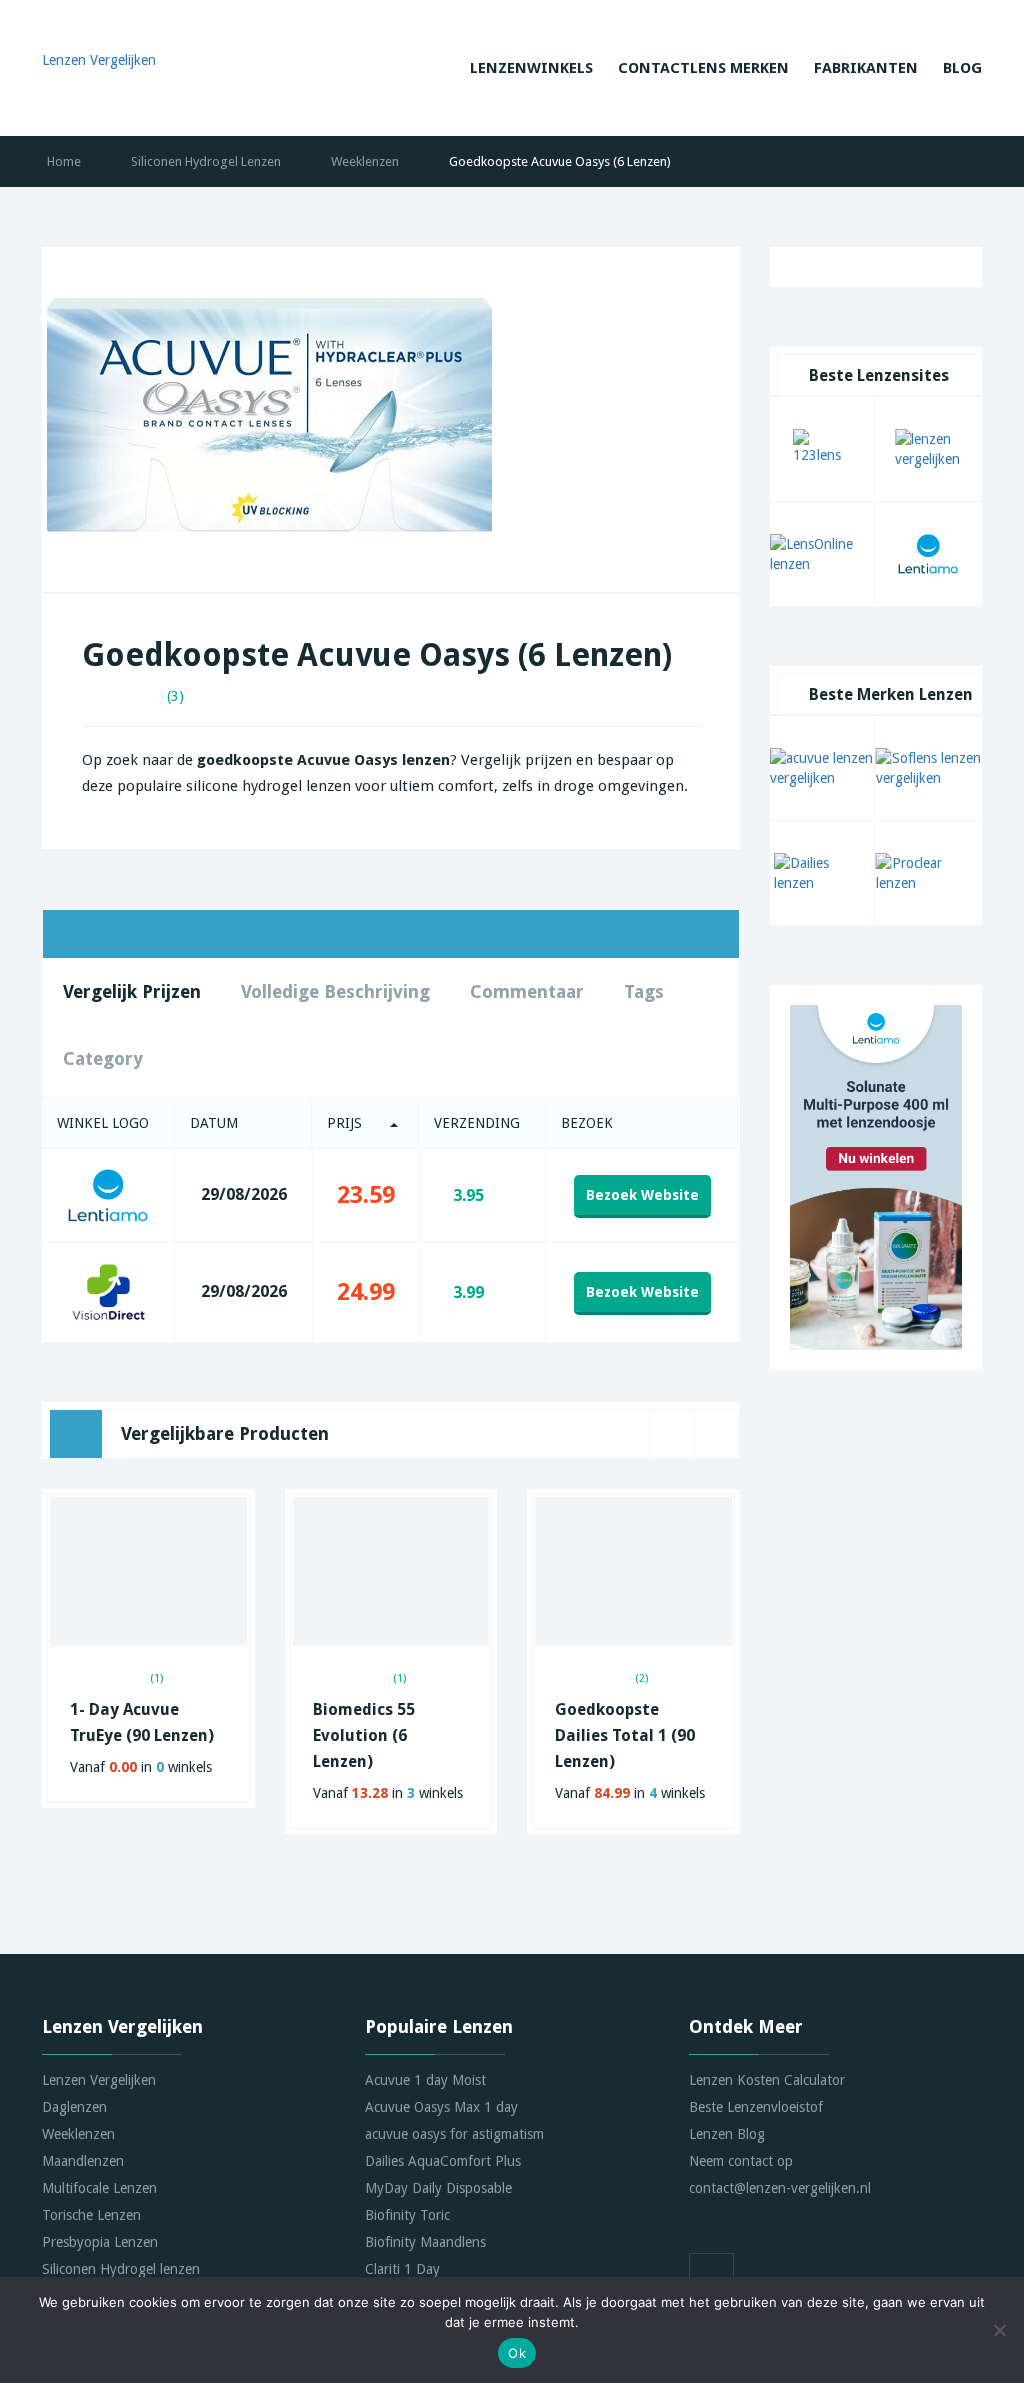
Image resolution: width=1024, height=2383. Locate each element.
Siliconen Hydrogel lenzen (121, 2269)
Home (64, 161)
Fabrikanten (866, 68)
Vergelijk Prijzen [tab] (132, 991)
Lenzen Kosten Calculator (767, 2080)
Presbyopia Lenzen (100, 2242)
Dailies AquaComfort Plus (443, 2161)
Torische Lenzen (91, 2215)
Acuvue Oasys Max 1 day (441, 2107)
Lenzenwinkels (531, 68)
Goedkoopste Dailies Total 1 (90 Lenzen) (625, 1735)
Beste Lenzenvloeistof (756, 2107)
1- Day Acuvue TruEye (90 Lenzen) (142, 1722)
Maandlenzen (83, 2161)
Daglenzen (74, 2107)
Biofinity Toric (407, 2215)
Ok (517, 2353)
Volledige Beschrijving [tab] (335, 991)
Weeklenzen (365, 161)
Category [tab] (103, 1058)
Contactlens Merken (703, 68)
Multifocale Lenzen (99, 2188)
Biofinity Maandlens (425, 2242)
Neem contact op (741, 2161)
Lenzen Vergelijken (99, 2080)
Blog (962, 68)
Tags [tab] (644, 991)
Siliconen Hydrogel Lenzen (206, 161)
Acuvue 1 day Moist (425, 2080)
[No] (999, 2330)
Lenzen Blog (727, 2134)
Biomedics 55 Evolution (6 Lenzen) (364, 1735)
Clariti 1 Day (402, 2269)
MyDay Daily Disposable (438, 2188)
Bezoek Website (642, 1195)
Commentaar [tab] (527, 991)
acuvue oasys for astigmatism (454, 2134)
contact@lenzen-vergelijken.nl (780, 2188)
